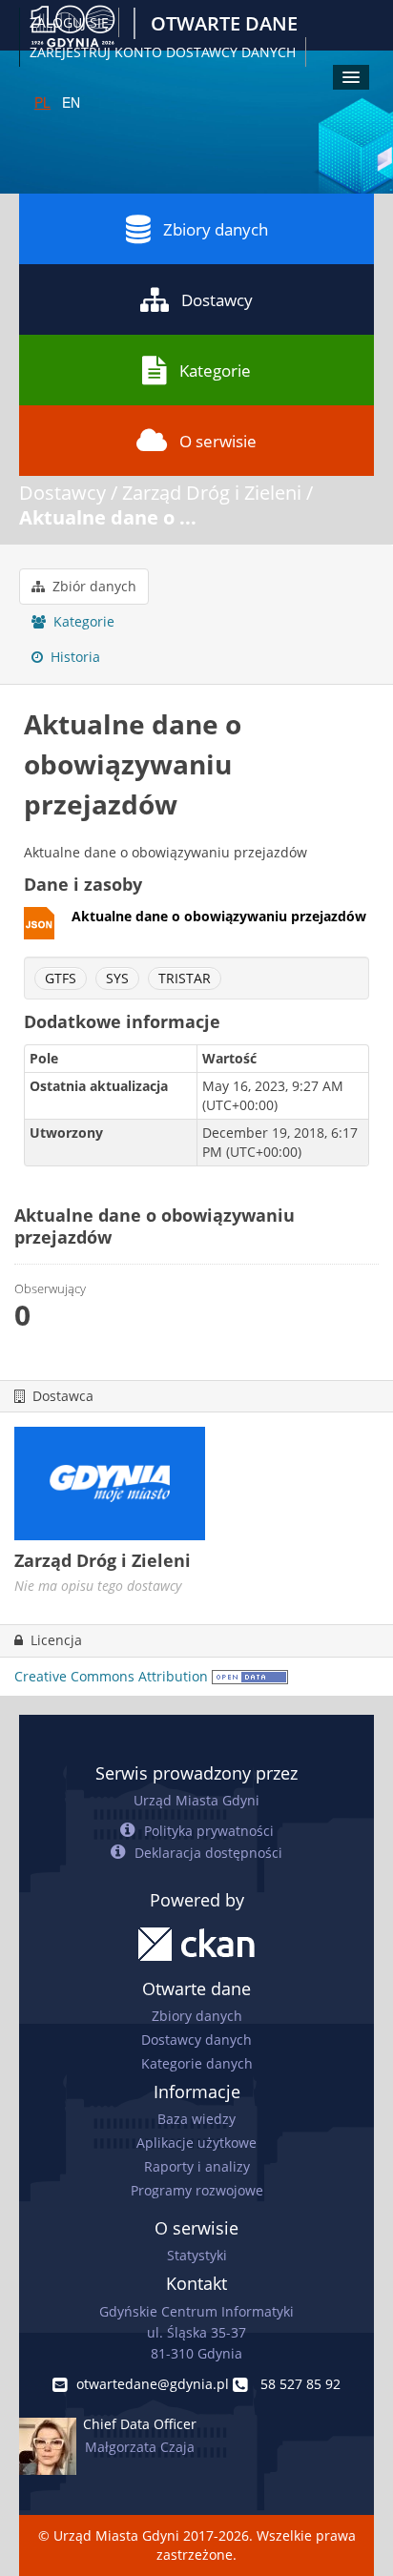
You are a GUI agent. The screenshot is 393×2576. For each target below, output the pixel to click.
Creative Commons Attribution (111, 1676)
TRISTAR (185, 978)
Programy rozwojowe (197, 2190)
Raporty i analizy (197, 2166)
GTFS (61, 978)
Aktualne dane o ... (108, 517)
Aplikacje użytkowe (196, 2143)
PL (42, 102)
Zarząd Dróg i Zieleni (212, 493)
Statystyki (197, 2255)
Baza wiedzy (196, 2119)
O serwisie (218, 441)
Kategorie (215, 371)
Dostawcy (217, 300)
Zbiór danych (93, 586)
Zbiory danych (216, 229)
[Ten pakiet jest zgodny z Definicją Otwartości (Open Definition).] (250, 1676)
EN (71, 102)
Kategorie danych (197, 2063)
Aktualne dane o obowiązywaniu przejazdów (219, 916)
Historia (73, 657)
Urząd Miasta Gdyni (196, 1800)
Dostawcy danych (196, 2040)
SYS (117, 978)
